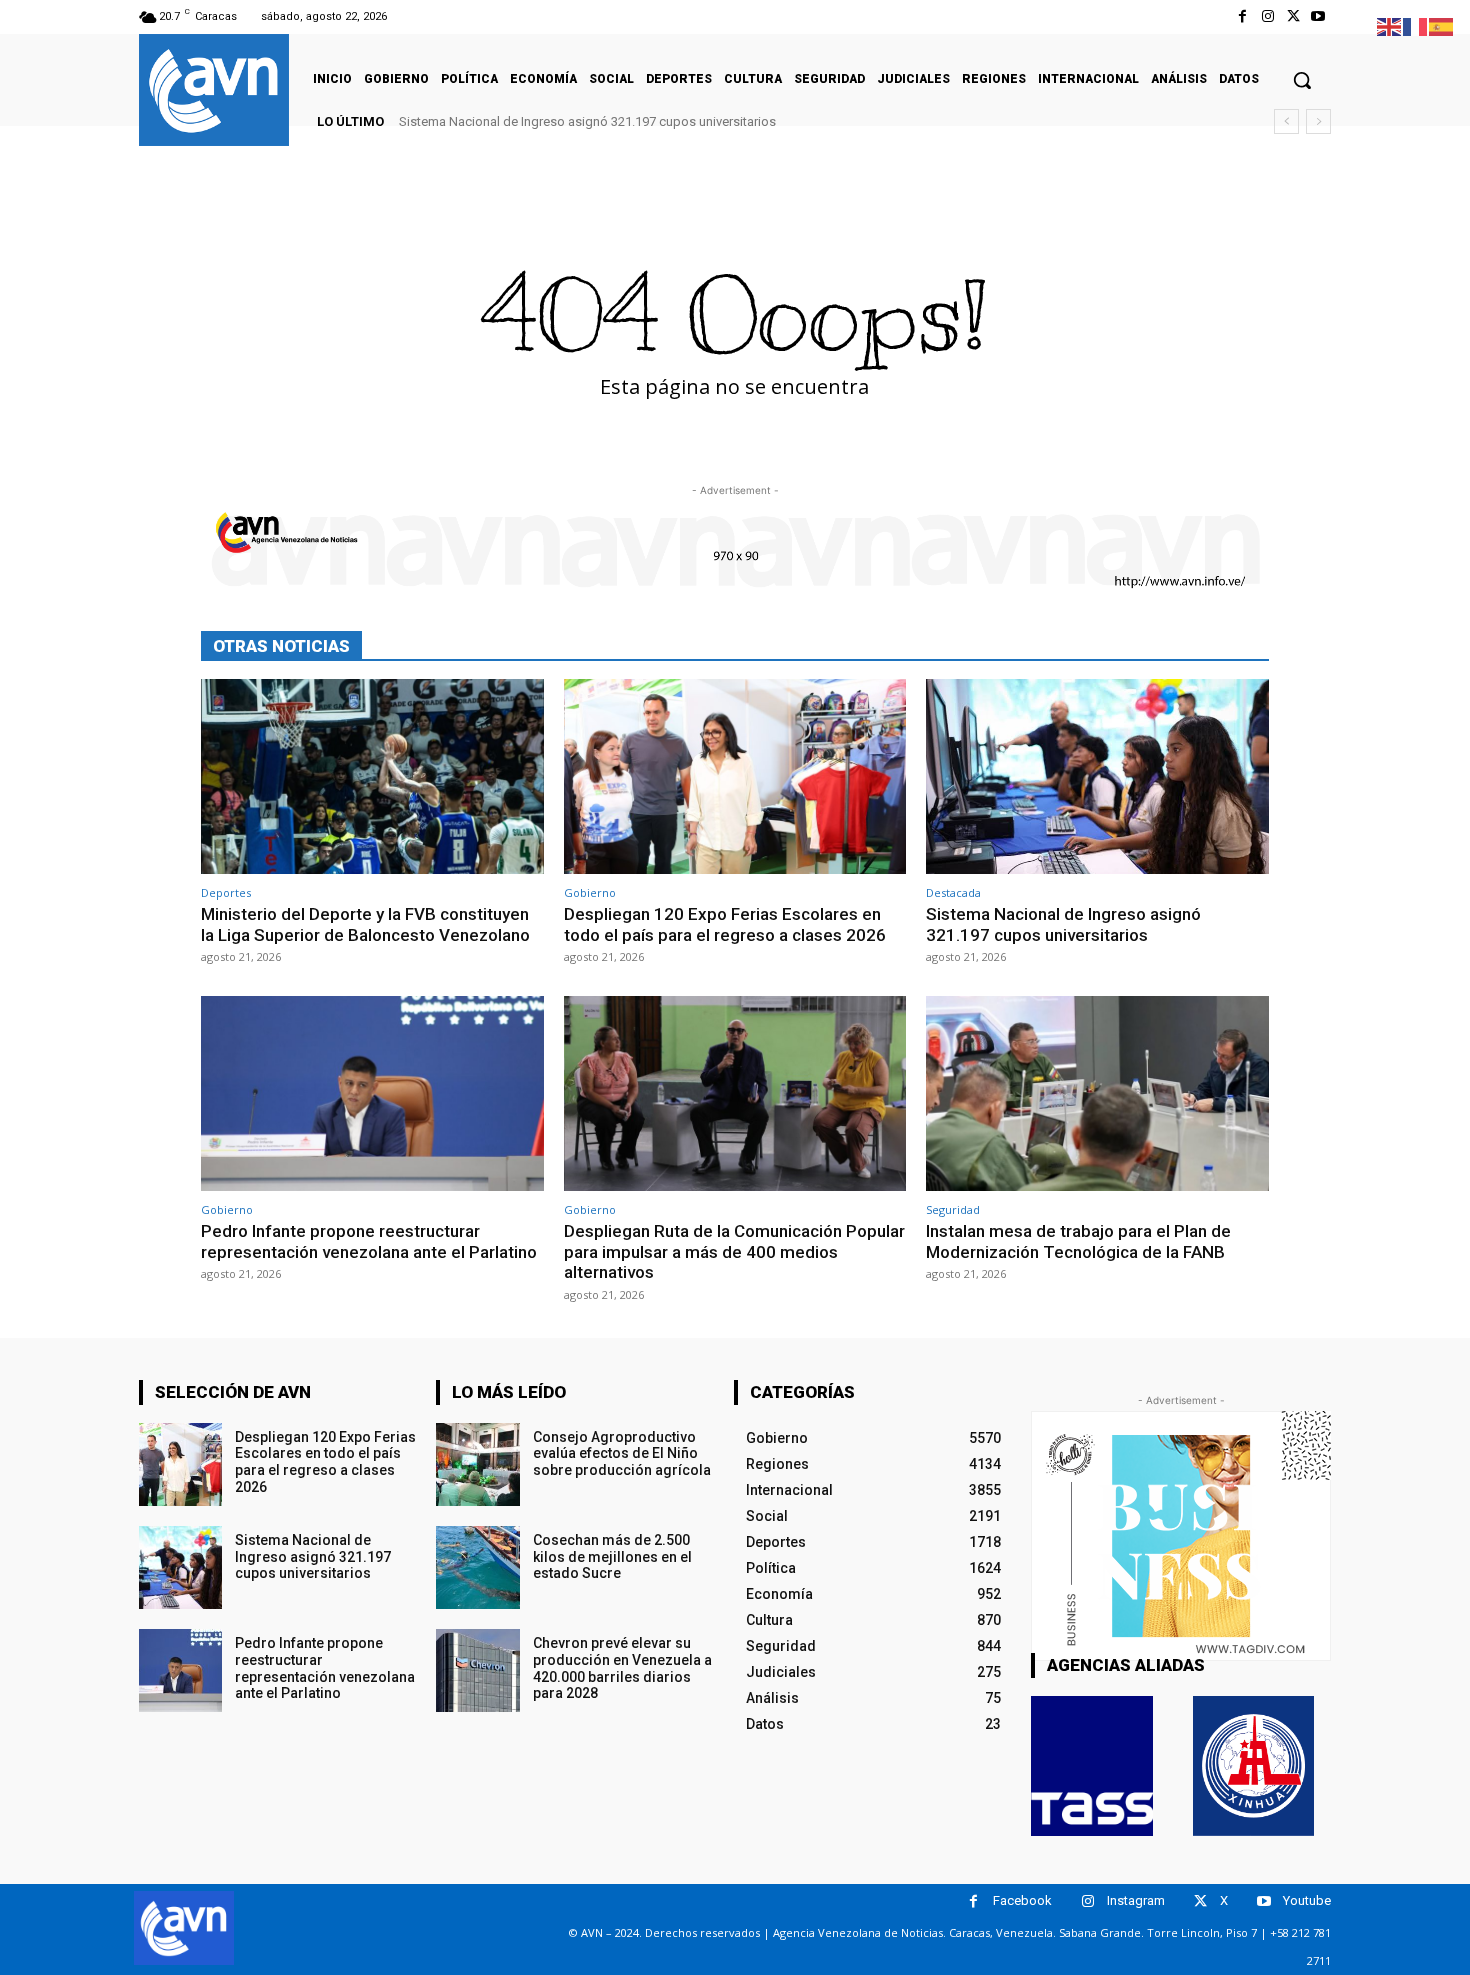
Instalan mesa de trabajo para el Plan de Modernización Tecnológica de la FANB (1078, 1241)
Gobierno (590, 892)
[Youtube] (1318, 16)
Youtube (1307, 1900)
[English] (1390, 25)
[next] (1318, 121)
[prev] (1286, 121)
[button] (1302, 80)
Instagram (1136, 1900)
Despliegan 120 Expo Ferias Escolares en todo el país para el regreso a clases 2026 (725, 924)
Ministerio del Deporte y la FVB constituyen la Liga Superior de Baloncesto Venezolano (365, 924)
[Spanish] (1442, 25)
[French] (1416, 25)
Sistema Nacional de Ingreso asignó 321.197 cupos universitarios (587, 121)
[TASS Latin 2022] (1092, 1766)
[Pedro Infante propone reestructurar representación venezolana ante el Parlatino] (372, 1093)
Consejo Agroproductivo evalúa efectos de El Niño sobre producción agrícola (622, 1454)
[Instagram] (1267, 16)
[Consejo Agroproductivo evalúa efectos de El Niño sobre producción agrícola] (477, 1464)
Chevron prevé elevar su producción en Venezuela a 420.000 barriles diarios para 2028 (622, 1668)
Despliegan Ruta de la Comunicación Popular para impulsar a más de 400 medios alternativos (734, 1251)
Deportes (226, 892)
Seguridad (953, 1209)
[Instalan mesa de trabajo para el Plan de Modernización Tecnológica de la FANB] (1097, 1093)
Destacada (953, 892)
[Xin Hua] (1254, 1766)
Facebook (1022, 1900)
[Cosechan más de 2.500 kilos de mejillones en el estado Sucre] (477, 1567)
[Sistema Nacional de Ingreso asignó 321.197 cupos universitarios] (1097, 776)
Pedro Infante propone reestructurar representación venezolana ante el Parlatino (369, 1241)
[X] (1293, 16)
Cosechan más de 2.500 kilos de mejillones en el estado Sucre (612, 1557)
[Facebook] (1242, 16)
